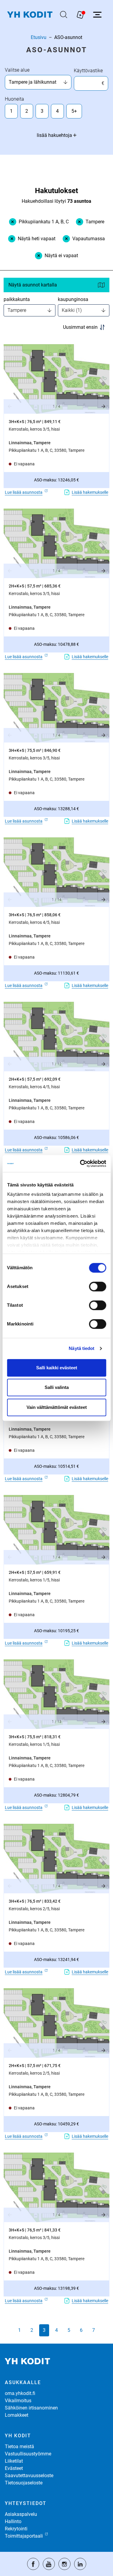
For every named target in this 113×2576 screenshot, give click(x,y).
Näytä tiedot (82, 1348)
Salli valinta (57, 1387)
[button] (56, 379)
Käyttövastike (88, 71)
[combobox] (36, 82)
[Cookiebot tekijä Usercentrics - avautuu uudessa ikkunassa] (80, 1163)
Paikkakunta (17, 299)
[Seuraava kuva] (103, 406)
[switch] (97, 1286)
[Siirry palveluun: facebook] (33, 2564)
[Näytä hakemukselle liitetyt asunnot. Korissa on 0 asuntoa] (80, 15)
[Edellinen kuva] (10, 406)
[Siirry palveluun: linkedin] (80, 2564)
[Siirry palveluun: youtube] (49, 2564)
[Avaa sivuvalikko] (97, 15)
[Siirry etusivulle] (30, 15)
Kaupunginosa (73, 299)
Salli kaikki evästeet (57, 1368)
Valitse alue (17, 70)
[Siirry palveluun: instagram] (64, 2564)
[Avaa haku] (64, 15)
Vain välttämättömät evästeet (57, 1407)
